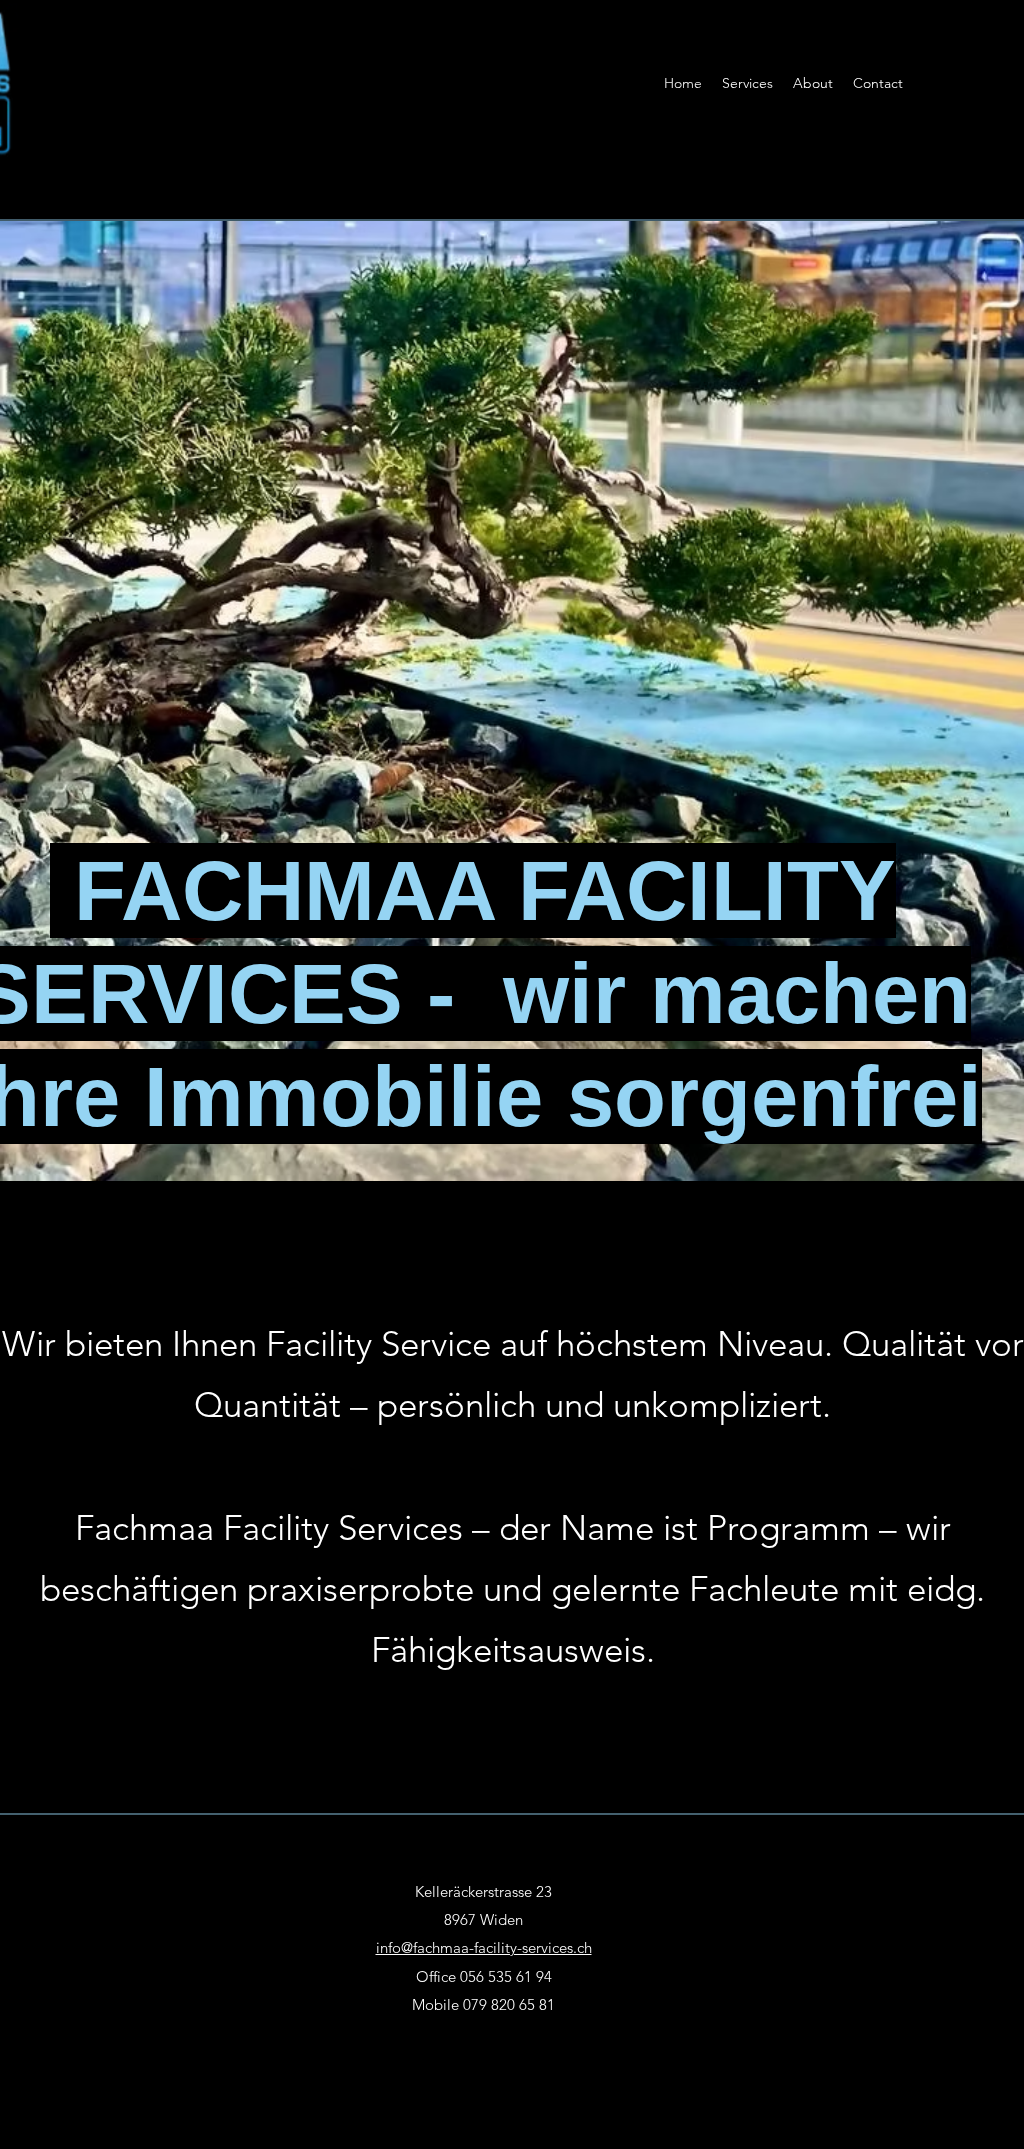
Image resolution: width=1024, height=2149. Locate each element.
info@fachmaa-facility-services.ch (484, 1947)
